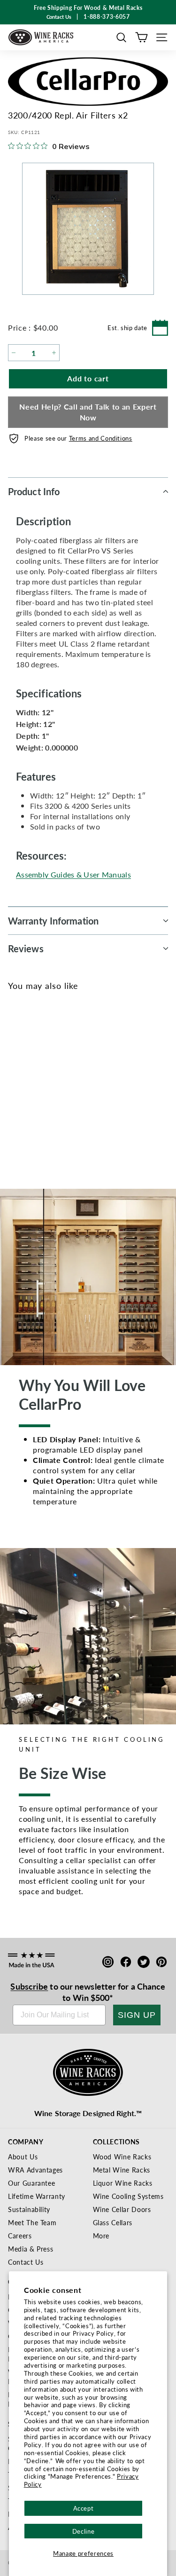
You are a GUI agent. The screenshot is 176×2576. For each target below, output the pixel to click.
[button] (121, 37)
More (101, 2236)
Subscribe (29, 1986)
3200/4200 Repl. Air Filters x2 (44, 1112)
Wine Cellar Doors (122, 2209)
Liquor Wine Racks (123, 2183)
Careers (20, 2236)
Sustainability (29, 2209)
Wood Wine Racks (122, 2157)
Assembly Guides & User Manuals (73, 874)
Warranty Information (53, 921)
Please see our (78, 438)
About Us (23, 2157)
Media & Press (31, 2249)
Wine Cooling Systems (128, 2196)
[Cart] (142, 37)
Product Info (34, 491)
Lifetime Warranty (37, 2196)
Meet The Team (32, 2222)
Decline (84, 2531)
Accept (84, 2508)
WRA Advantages (35, 2170)
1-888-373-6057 (107, 17)
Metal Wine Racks (122, 2170)
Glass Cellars (113, 2222)
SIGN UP (137, 2015)
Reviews (26, 948)
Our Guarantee (31, 2183)
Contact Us (26, 2262)
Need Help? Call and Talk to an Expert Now (88, 412)
